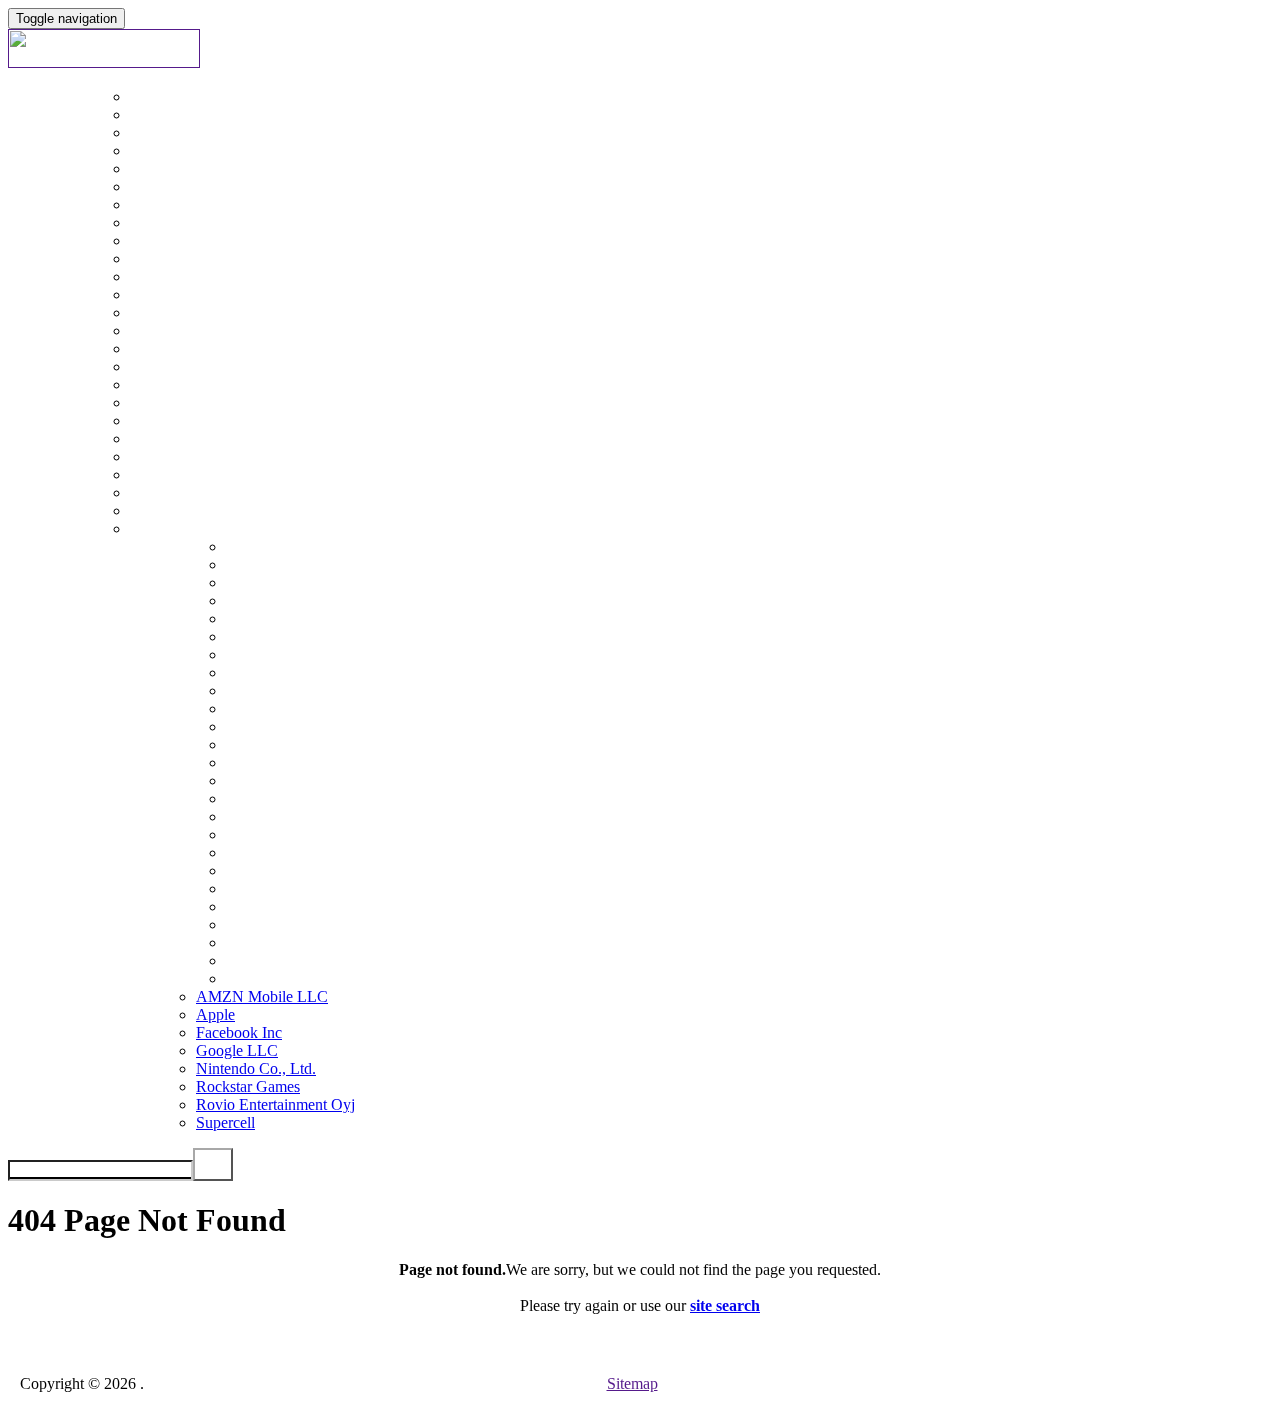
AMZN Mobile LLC (262, 996)
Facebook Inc (239, 1032)
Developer (81, 1059)
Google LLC (237, 1050)
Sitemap (632, 1383)
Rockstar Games (248, 1086)
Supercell (225, 1122)
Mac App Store (96, 762)
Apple (215, 1014)
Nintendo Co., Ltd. (256, 1068)
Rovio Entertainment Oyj (275, 1104)
